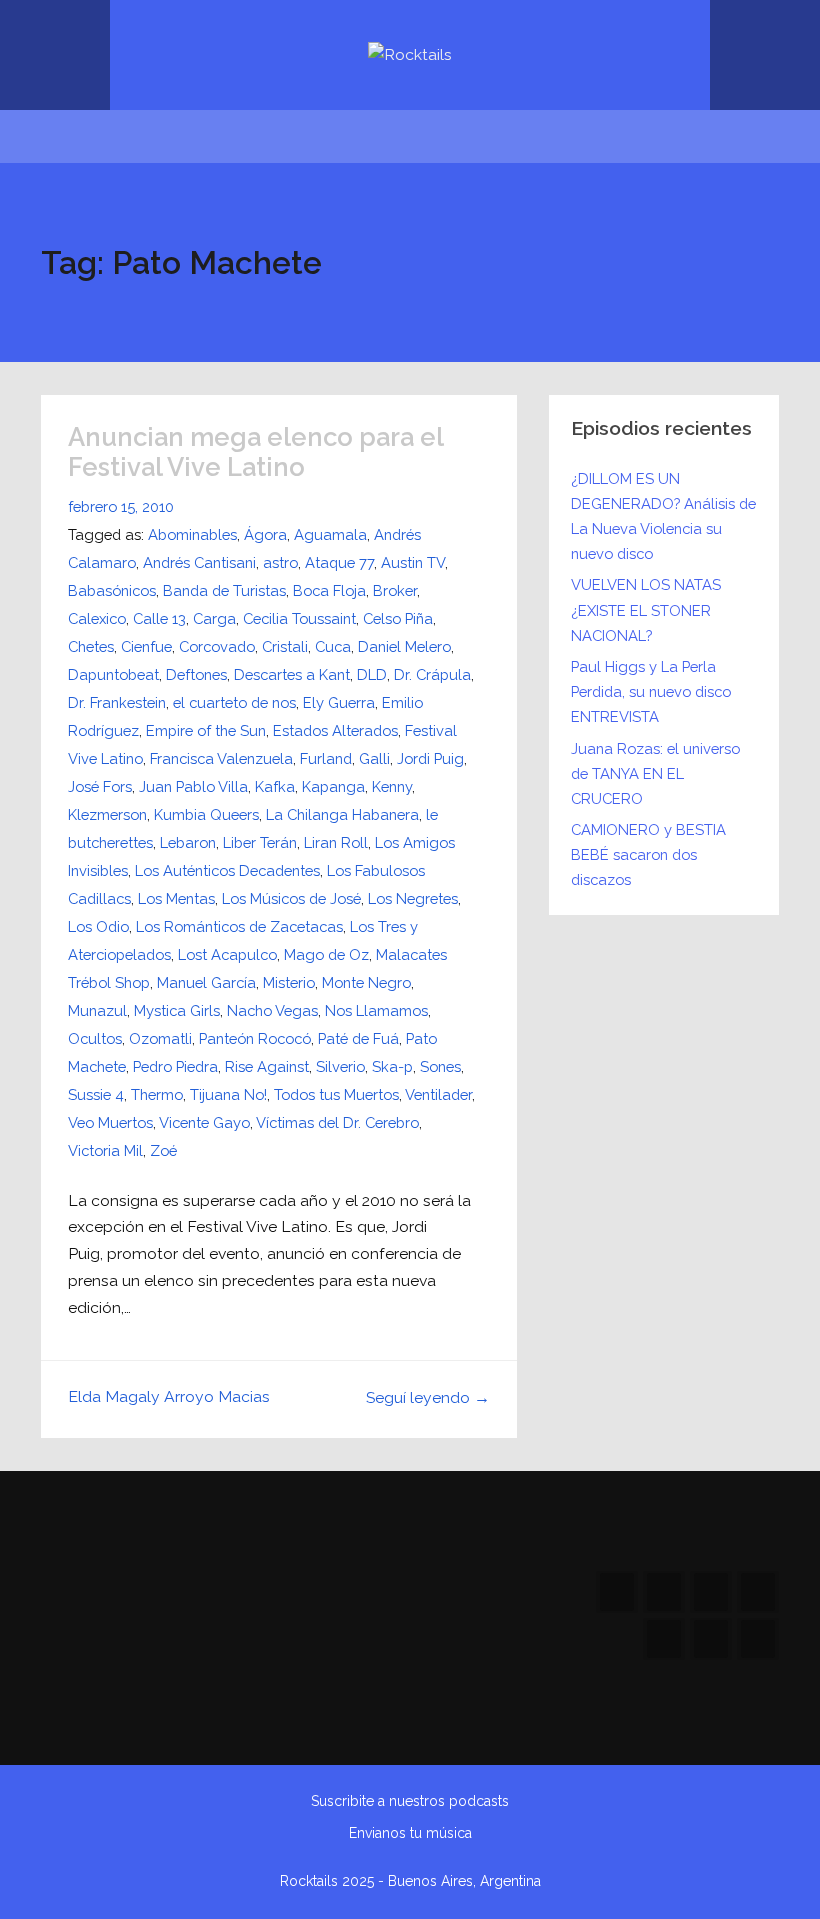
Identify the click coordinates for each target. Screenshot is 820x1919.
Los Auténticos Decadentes (227, 870)
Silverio (340, 1066)
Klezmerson (107, 814)
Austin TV (413, 562)
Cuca (333, 646)
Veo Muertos (110, 1122)
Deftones (196, 674)
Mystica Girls (177, 1010)
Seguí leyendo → (428, 1397)
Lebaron (188, 842)
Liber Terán (260, 842)
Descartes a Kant (292, 674)
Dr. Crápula (432, 674)
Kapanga (333, 786)
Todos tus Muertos (336, 1094)
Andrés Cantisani (199, 562)
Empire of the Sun (206, 730)
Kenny (392, 786)
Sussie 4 (96, 1094)
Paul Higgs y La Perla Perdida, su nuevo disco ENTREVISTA (651, 691)
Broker (395, 590)
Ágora (265, 534)
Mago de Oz (326, 954)
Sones (440, 1066)
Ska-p (392, 1066)
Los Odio (98, 926)
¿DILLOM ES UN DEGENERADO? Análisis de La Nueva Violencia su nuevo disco (663, 516)
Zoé (163, 1150)
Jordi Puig (430, 758)
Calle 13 (159, 618)
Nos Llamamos (376, 1010)
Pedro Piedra (175, 1066)
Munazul (97, 1010)
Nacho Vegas (272, 1010)
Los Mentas (176, 898)
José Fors (100, 786)
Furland (326, 758)
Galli (374, 758)
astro (280, 562)
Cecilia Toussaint (299, 618)
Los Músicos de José (291, 898)
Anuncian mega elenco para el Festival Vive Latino (255, 452)
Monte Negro (366, 982)
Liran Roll (336, 842)
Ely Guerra (339, 702)
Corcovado (217, 646)
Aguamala (330, 534)
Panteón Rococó (255, 1038)
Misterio (289, 982)
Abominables (192, 534)
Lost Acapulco (227, 954)
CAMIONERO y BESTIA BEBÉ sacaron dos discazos (648, 854)
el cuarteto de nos (234, 702)
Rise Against (267, 1066)
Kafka (275, 786)
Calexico (97, 618)
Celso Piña (398, 618)
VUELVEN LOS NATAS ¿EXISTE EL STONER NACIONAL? (646, 609)
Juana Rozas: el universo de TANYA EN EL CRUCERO (655, 773)
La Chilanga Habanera (342, 814)
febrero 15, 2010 (121, 506)
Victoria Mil (105, 1150)
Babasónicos (112, 590)
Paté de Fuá (358, 1038)
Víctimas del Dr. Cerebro (337, 1122)
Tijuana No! (228, 1094)
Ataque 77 (339, 562)
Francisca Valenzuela (221, 758)
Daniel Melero (404, 646)
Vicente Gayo (204, 1122)
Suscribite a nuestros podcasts (410, 1801)
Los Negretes (413, 898)
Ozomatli (160, 1038)
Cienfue (146, 646)
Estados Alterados (335, 730)
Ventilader (438, 1094)
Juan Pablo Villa (193, 786)
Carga (214, 618)
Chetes (91, 646)
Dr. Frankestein (117, 702)
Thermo (157, 1094)
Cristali (285, 646)
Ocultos (95, 1038)
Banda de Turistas (224, 590)
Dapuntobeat (113, 674)
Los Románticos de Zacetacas (239, 926)
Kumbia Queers (206, 814)
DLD (372, 674)
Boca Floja (329, 590)
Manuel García (206, 982)
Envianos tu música (410, 1833)
